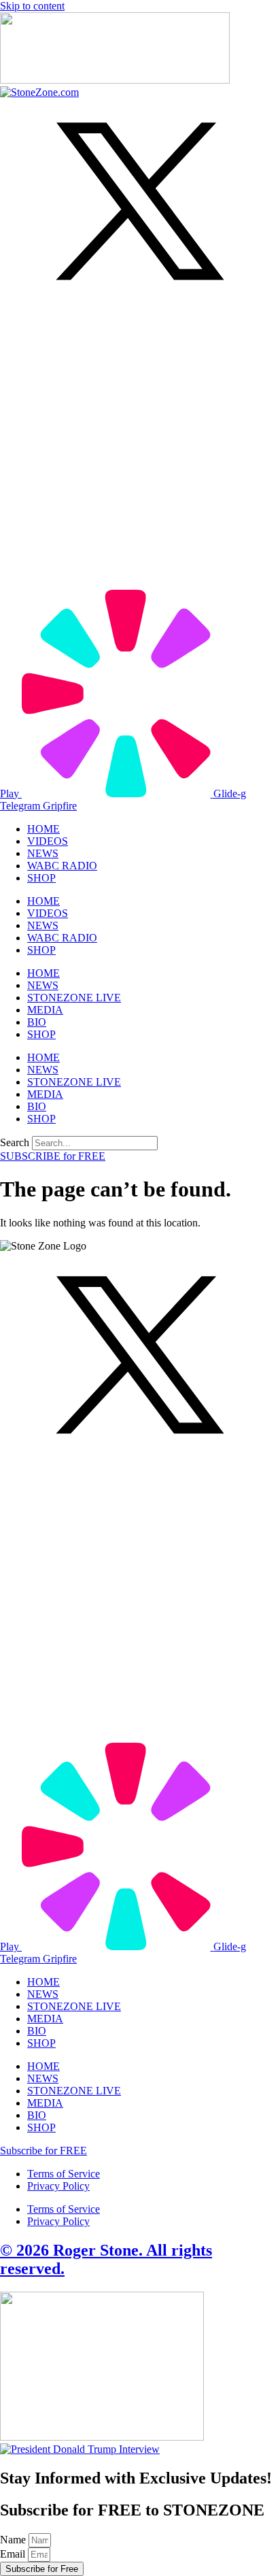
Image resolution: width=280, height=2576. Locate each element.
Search (15, 1142)
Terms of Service (64, 2174)
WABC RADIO (62, 866)
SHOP (41, 878)
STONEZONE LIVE (74, 998)
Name (14, 2540)
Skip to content (32, 6)
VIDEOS (48, 841)
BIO (37, 1022)
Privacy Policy (58, 2186)
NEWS (43, 853)
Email (14, 2554)
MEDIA (45, 1010)
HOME (43, 829)
